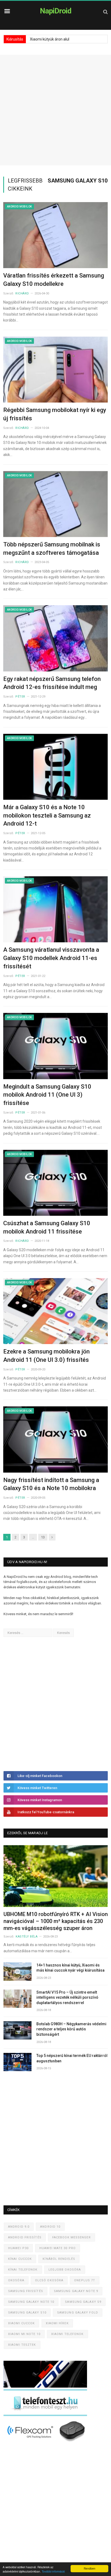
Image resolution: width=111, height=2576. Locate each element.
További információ (53, 2571)
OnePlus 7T (85, 2280)
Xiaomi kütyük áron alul (50, 39)
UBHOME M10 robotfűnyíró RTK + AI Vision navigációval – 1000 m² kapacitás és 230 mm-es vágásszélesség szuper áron (56, 1921)
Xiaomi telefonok (67, 2334)
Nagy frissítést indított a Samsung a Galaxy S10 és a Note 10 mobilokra (51, 1484)
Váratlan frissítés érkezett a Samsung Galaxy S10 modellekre (54, 280)
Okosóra (16, 2280)
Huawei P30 (18, 2248)
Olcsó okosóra (49, 2280)
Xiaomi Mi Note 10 (24, 2334)
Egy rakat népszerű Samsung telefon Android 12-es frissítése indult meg (52, 683)
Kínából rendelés (59, 2259)
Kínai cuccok (20, 2259)
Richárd (22, 293)
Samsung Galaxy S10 (27, 2313)
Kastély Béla (27, 1937)
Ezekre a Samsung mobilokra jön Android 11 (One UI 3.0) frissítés (46, 1356)
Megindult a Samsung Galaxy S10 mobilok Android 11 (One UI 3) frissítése (47, 1095)
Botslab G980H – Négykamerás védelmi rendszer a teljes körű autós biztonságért (71, 2029)
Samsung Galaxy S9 (83, 2302)
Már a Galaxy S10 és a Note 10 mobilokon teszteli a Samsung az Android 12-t (47, 816)
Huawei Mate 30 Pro (58, 2248)
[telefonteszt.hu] (45, 2415)
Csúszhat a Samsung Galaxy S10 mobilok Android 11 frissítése (47, 1227)
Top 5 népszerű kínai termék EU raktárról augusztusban (72, 2058)
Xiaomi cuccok (21, 2323)
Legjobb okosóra (65, 2270)
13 (43, 1537)
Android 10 (50, 2227)
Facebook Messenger (72, 2237)
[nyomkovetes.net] (47, 2443)
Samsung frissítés (26, 2291)
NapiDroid (56, 11)
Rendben (90, 2568)
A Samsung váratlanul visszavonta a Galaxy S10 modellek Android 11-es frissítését (51, 958)
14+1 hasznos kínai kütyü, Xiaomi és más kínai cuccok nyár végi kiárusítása (70, 1968)
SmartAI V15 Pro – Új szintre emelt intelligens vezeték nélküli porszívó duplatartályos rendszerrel (67, 1997)
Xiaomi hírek (57, 2323)
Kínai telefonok (23, 2270)
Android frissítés (25, 2237)
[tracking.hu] (45, 2386)
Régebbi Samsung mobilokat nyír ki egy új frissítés (55, 414)
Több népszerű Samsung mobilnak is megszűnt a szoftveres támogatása (52, 549)
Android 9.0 (19, 2227)
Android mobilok (19, 207)
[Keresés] (105, 12)
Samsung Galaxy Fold (78, 2313)
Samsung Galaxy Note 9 (76, 2291)
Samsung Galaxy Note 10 (31, 2302)
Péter (20, 697)
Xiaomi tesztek (22, 2345)
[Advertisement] (55, 110)
